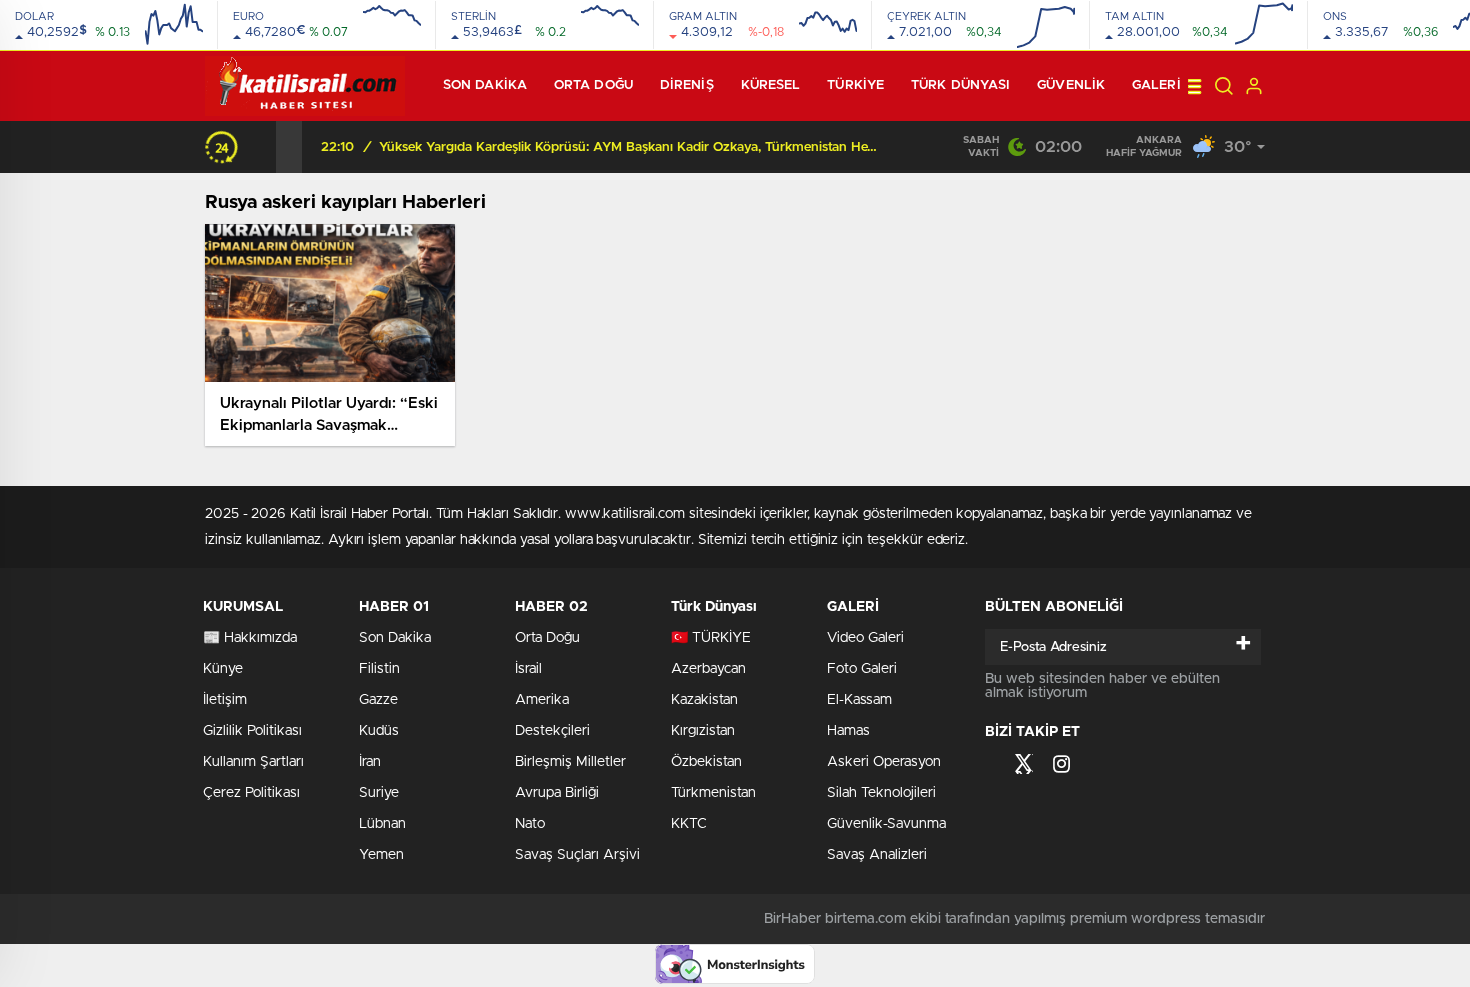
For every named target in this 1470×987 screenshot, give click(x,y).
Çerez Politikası (251, 793)
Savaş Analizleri (877, 855)
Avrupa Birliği (557, 793)
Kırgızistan (703, 731)
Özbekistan (706, 762)
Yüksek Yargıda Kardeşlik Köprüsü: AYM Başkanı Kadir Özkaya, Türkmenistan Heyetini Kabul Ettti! (629, 147)
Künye (223, 669)
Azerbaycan (708, 669)
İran (370, 762)
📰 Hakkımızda (250, 638)
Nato (530, 824)
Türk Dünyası (960, 85)
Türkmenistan (713, 793)
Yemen (381, 855)
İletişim (225, 700)
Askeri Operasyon (884, 762)
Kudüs (379, 731)
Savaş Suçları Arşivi (577, 855)
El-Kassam (859, 700)
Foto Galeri (862, 669)
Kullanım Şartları (253, 762)
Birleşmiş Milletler (570, 762)
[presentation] (263, 147)
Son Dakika (395, 638)
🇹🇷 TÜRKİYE (711, 638)
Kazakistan (704, 700)
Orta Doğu (593, 85)
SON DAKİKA (485, 85)
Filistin (379, 669)
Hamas (848, 731)
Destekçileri (552, 731)
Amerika (542, 700)
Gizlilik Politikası (252, 731)
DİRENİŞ (687, 85)
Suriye (379, 793)
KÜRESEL (771, 85)
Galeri (1156, 85)
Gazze (378, 700)
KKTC (689, 824)
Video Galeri (865, 638)
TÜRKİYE (855, 85)
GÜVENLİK (1071, 85)
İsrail (528, 669)
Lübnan (382, 824)
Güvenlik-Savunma (886, 824)
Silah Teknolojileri (881, 793)
